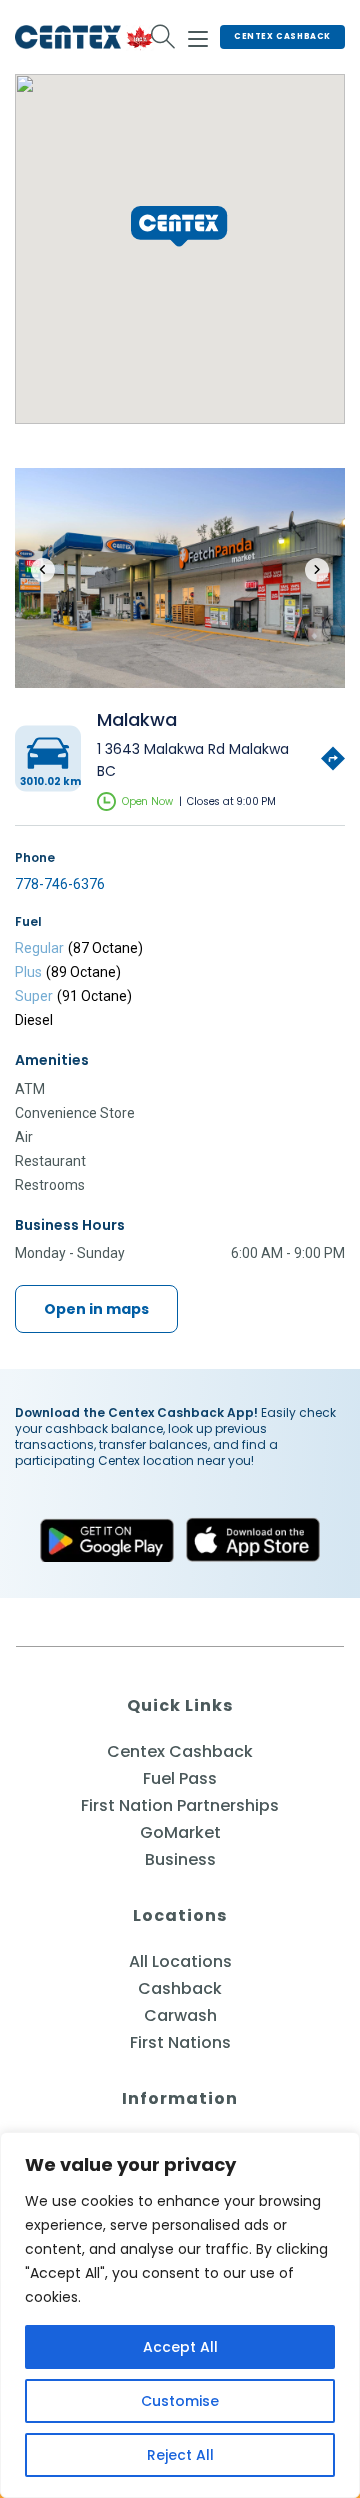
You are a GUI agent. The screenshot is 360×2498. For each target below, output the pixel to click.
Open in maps (96, 1309)
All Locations (180, 1961)
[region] (180, 2315)
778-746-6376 (60, 884)
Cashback (180, 1988)
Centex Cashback (282, 36)
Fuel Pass (180, 1778)
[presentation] (43, 570)
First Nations (180, 2042)
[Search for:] (163, 37)
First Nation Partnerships (180, 1805)
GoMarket (180, 1832)
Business (180, 1859)
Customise (180, 2401)
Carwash (180, 2015)
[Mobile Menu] (198, 36)
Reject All (180, 2455)
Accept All (180, 2347)
